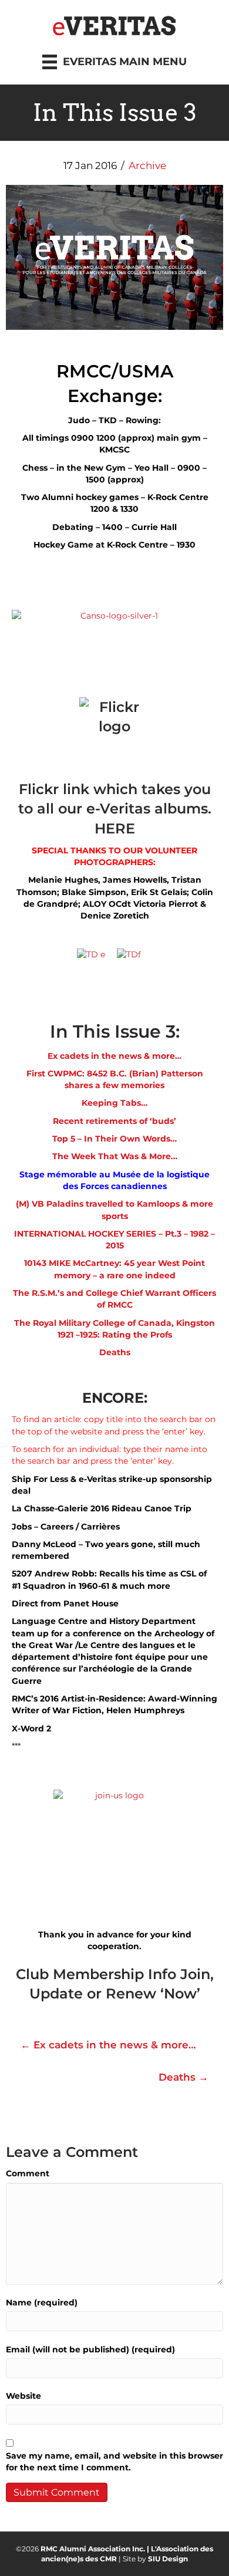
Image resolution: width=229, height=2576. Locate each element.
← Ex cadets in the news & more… (108, 2045)
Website (23, 2396)
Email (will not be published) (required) (90, 2349)
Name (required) (42, 2302)
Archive (147, 166)
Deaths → (183, 2077)
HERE (115, 828)
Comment (28, 2173)
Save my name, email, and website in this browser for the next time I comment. (114, 2462)
